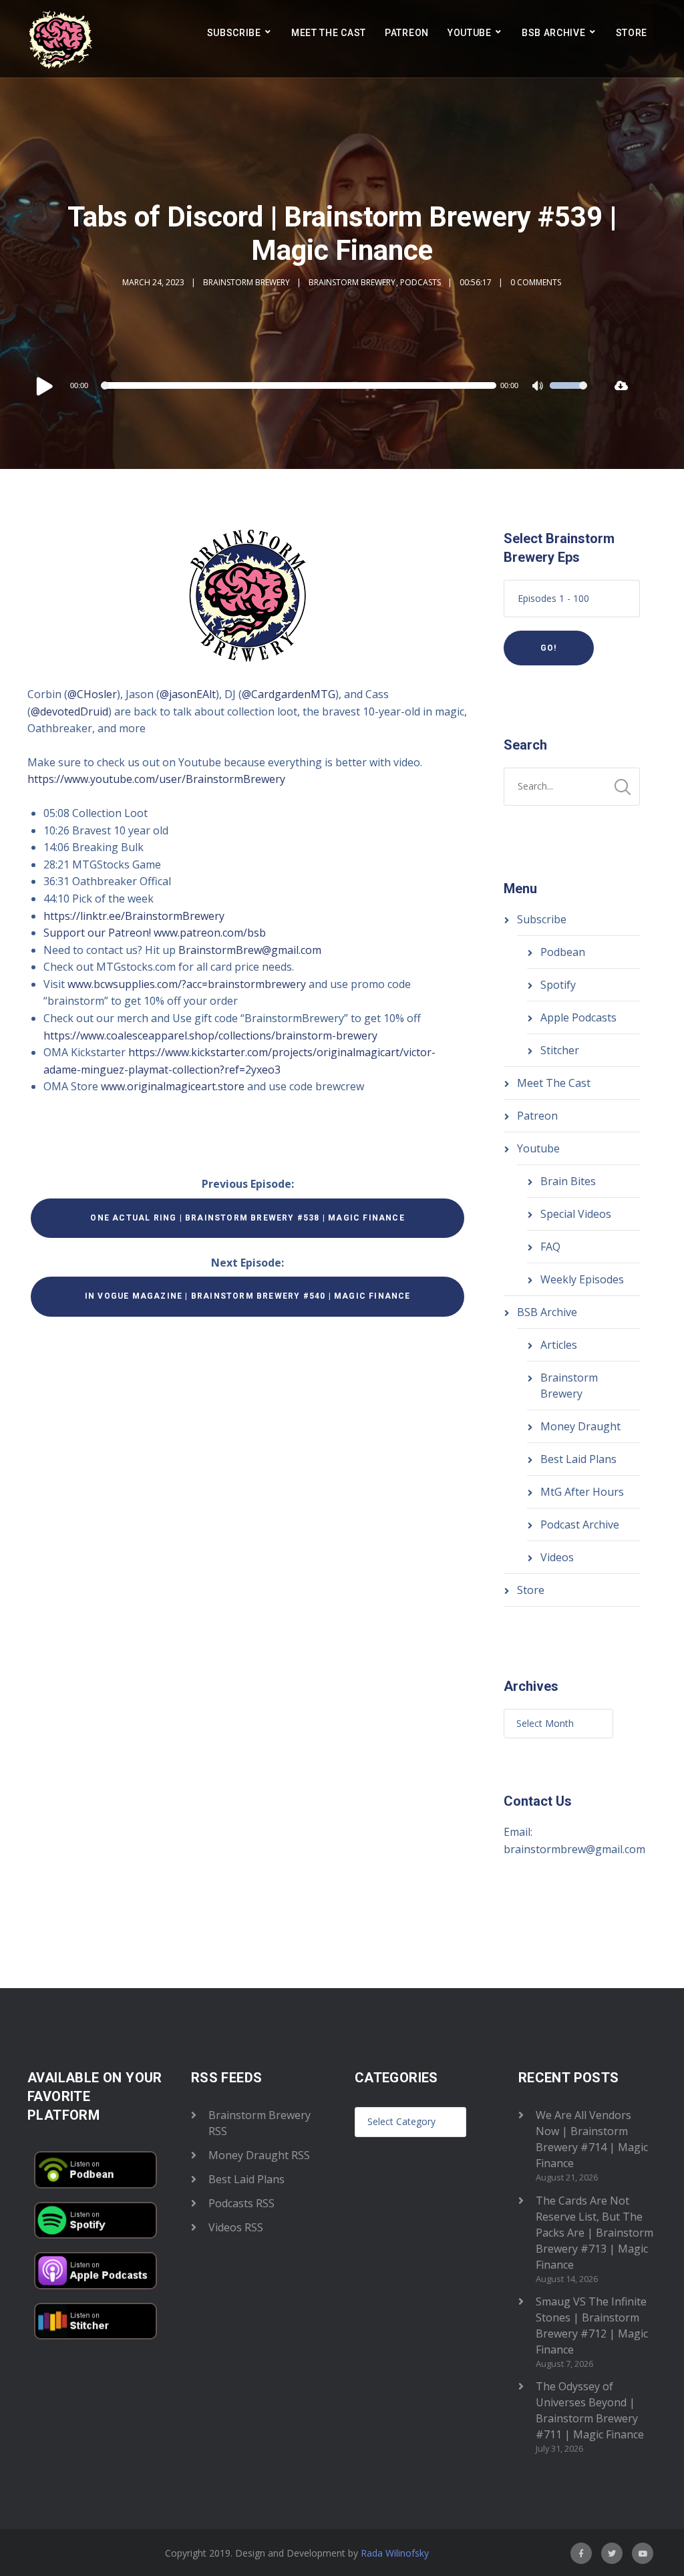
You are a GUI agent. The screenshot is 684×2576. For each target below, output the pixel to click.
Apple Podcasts (578, 1017)
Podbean (563, 952)
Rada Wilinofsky (395, 2553)
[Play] (45, 385)
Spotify (558, 985)
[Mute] (539, 387)
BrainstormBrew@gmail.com (250, 950)
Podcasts (420, 282)
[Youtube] (643, 2553)
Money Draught (580, 1426)
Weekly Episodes (582, 1279)
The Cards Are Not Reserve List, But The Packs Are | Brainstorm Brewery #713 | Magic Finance (594, 2233)
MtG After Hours (582, 1492)
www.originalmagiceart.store (173, 1086)
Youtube (470, 33)
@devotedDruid (69, 711)
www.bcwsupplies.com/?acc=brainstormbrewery (187, 984)
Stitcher (560, 1050)
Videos (557, 1557)
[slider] (568, 394)
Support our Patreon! (97, 933)
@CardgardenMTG (289, 694)
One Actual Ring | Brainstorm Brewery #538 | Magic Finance (247, 1218)
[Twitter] (612, 2553)
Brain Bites (568, 1181)
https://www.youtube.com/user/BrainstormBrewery (156, 779)
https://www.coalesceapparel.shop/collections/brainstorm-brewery (210, 1035)
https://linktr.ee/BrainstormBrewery (134, 916)
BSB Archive (554, 33)
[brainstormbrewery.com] (61, 39)
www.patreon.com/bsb (210, 933)
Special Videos (576, 1214)
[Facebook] (581, 2553)
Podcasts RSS (241, 2203)
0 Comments (536, 282)
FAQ (550, 1247)
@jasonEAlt (188, 694)
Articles (559, 1345)
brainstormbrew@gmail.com (574, 1849)
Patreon (407, 33)
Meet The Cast (329, 33)
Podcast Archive (580, 1524)
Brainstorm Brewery (246, 282)
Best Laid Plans (578, 1459)
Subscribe (234, 33)
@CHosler (92, 694)
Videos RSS (236, 2227)
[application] (311, 385)
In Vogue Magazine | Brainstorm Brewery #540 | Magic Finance (248, 1296)
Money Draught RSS (259, 2155)
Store (632, 33)
